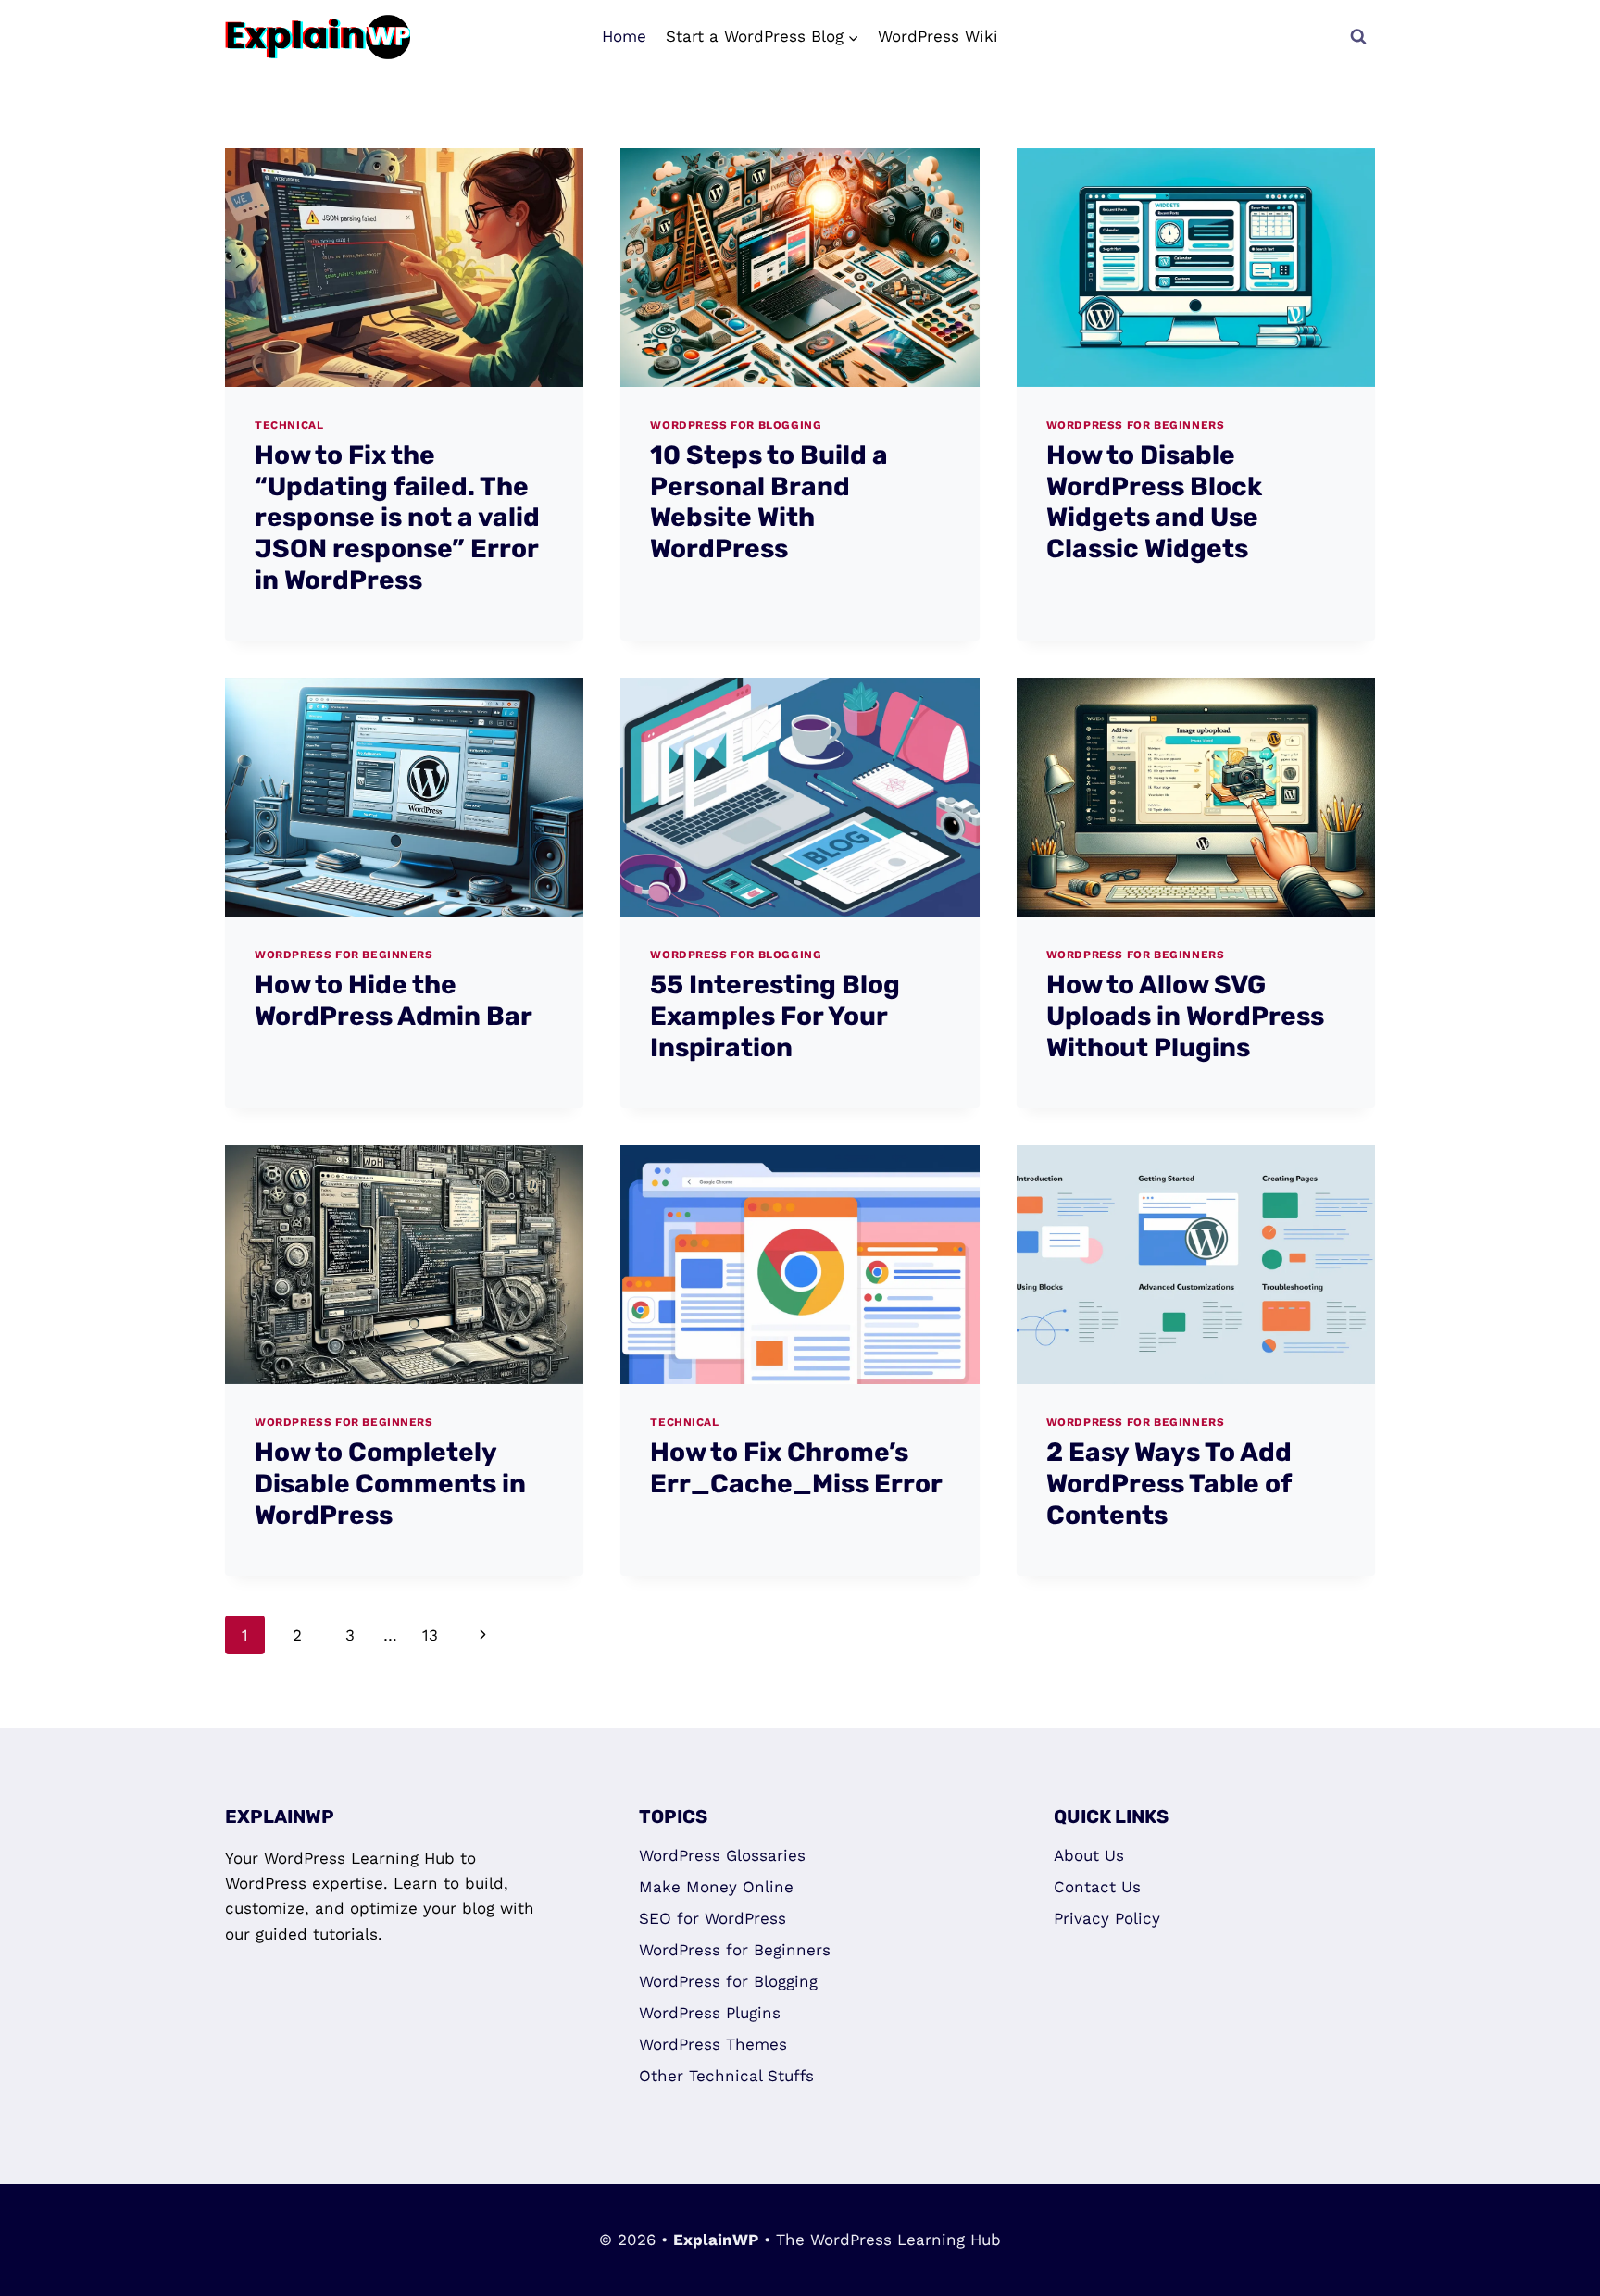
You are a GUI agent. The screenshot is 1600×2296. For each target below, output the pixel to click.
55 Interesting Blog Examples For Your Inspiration (775, 1016)
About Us (1089, 1855)
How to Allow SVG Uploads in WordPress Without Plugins (1185, 1016)
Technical (289, 425)
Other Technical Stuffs (726, 2076)
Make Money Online (716, 1887)
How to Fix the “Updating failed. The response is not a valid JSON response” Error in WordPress (397, 517)
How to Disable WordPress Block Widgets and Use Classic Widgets (1154, 502)
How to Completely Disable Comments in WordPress (390, 1483)
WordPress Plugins (710, 2013)
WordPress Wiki (938, 36)
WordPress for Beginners (1136, 425)
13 (430, 1635)
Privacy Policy (1107, 1918)
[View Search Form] (1358, 37)
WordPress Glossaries (722, 1855)
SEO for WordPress (712, 1918)
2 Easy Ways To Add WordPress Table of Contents (1169, 1483)
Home (624, 36)
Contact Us (1097, 1887)
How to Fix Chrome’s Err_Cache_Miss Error (796, 1468)
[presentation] (404, 268)
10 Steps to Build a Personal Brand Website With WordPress (769, 502)
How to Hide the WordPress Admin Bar (394, 1000)
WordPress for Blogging (736, 425)
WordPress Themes (713, 2044)
